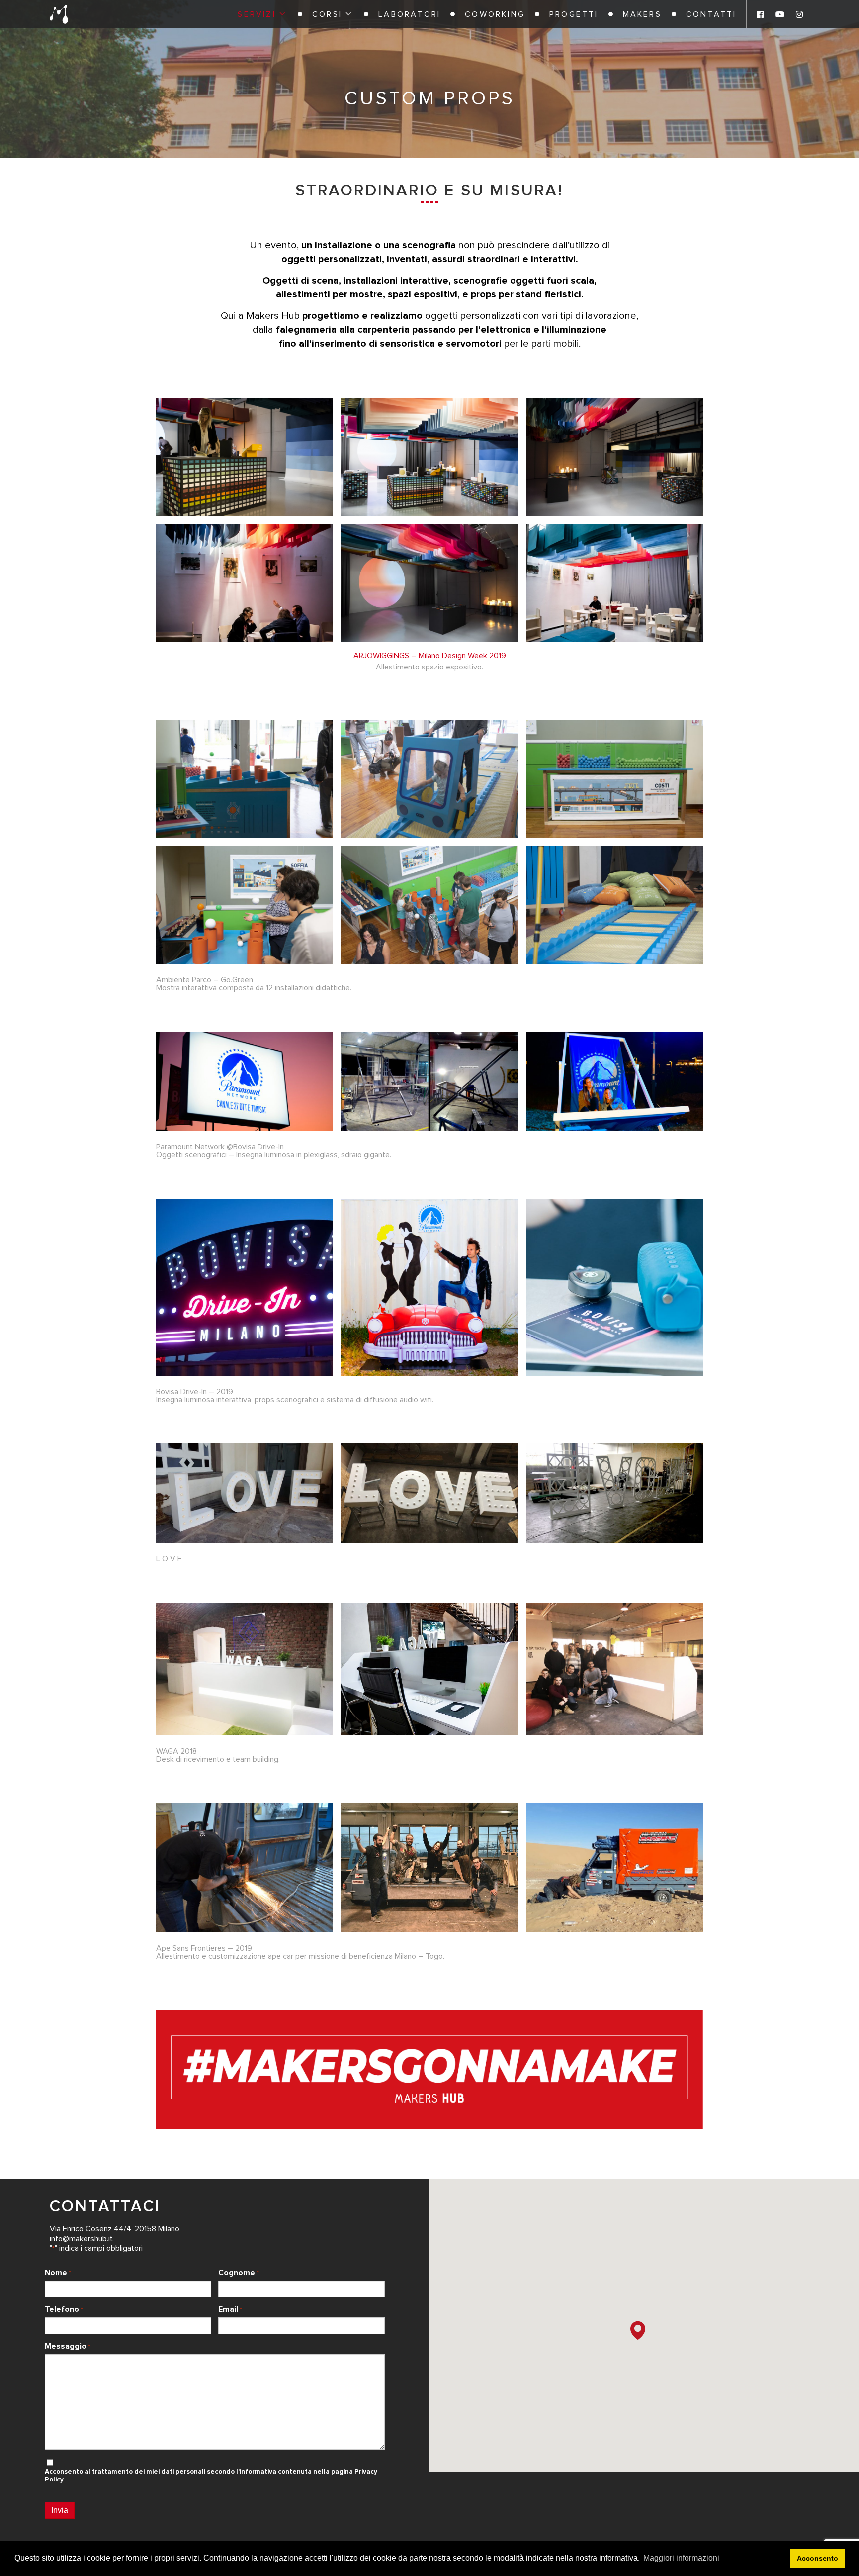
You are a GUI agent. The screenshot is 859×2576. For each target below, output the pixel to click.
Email (230, 2309)
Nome (58, 2273)
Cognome (239, 2273)
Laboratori (409, 14)
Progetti (574, 14)
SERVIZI (257, 14)
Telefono (64, 2309)
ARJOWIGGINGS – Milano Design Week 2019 (430, 656)
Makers (642, 14)
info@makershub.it (81, 2239)
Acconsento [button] (817, 2558)
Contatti (711, 14)
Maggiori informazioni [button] (681, 2558)
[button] (638, 2331)
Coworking (495, 14)
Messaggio (68, 2346)
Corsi (327, 14)
